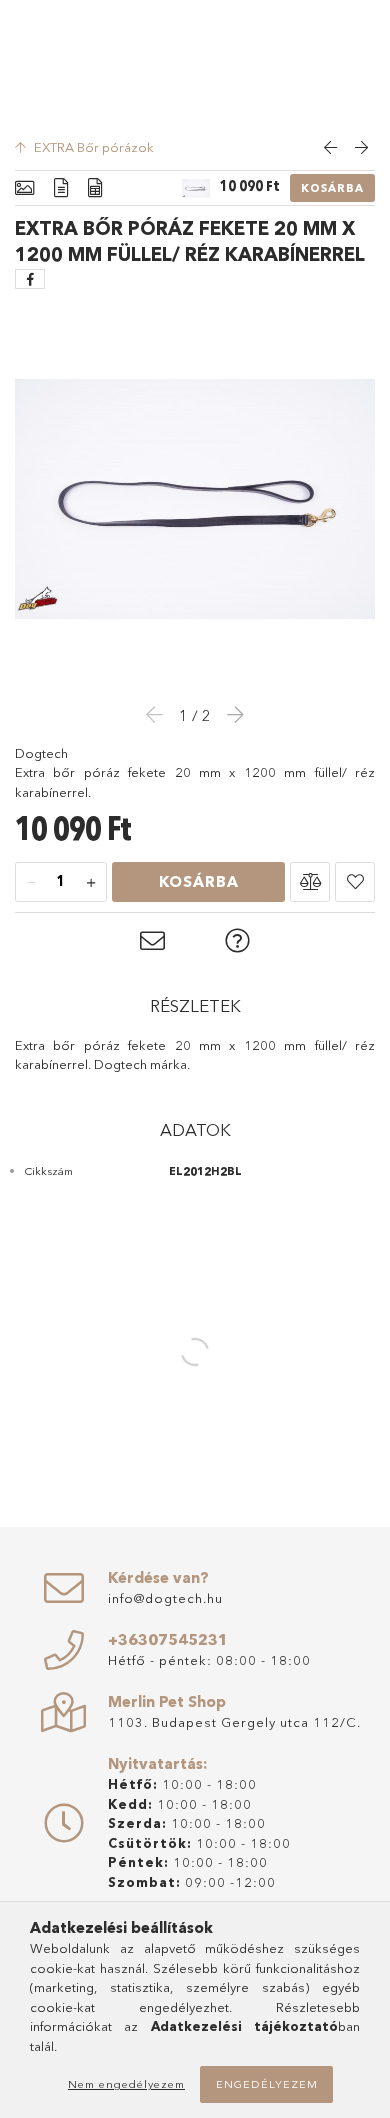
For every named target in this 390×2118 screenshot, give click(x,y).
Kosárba (332, 188)
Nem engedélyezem (126, 2084)
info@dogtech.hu (165, 1598)
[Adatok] (95, 188)
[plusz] (91, 883)
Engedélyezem (267, 2084)
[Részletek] (61, 188)
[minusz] (31, 883)
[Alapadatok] (24, 188)
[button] (310, 882)
